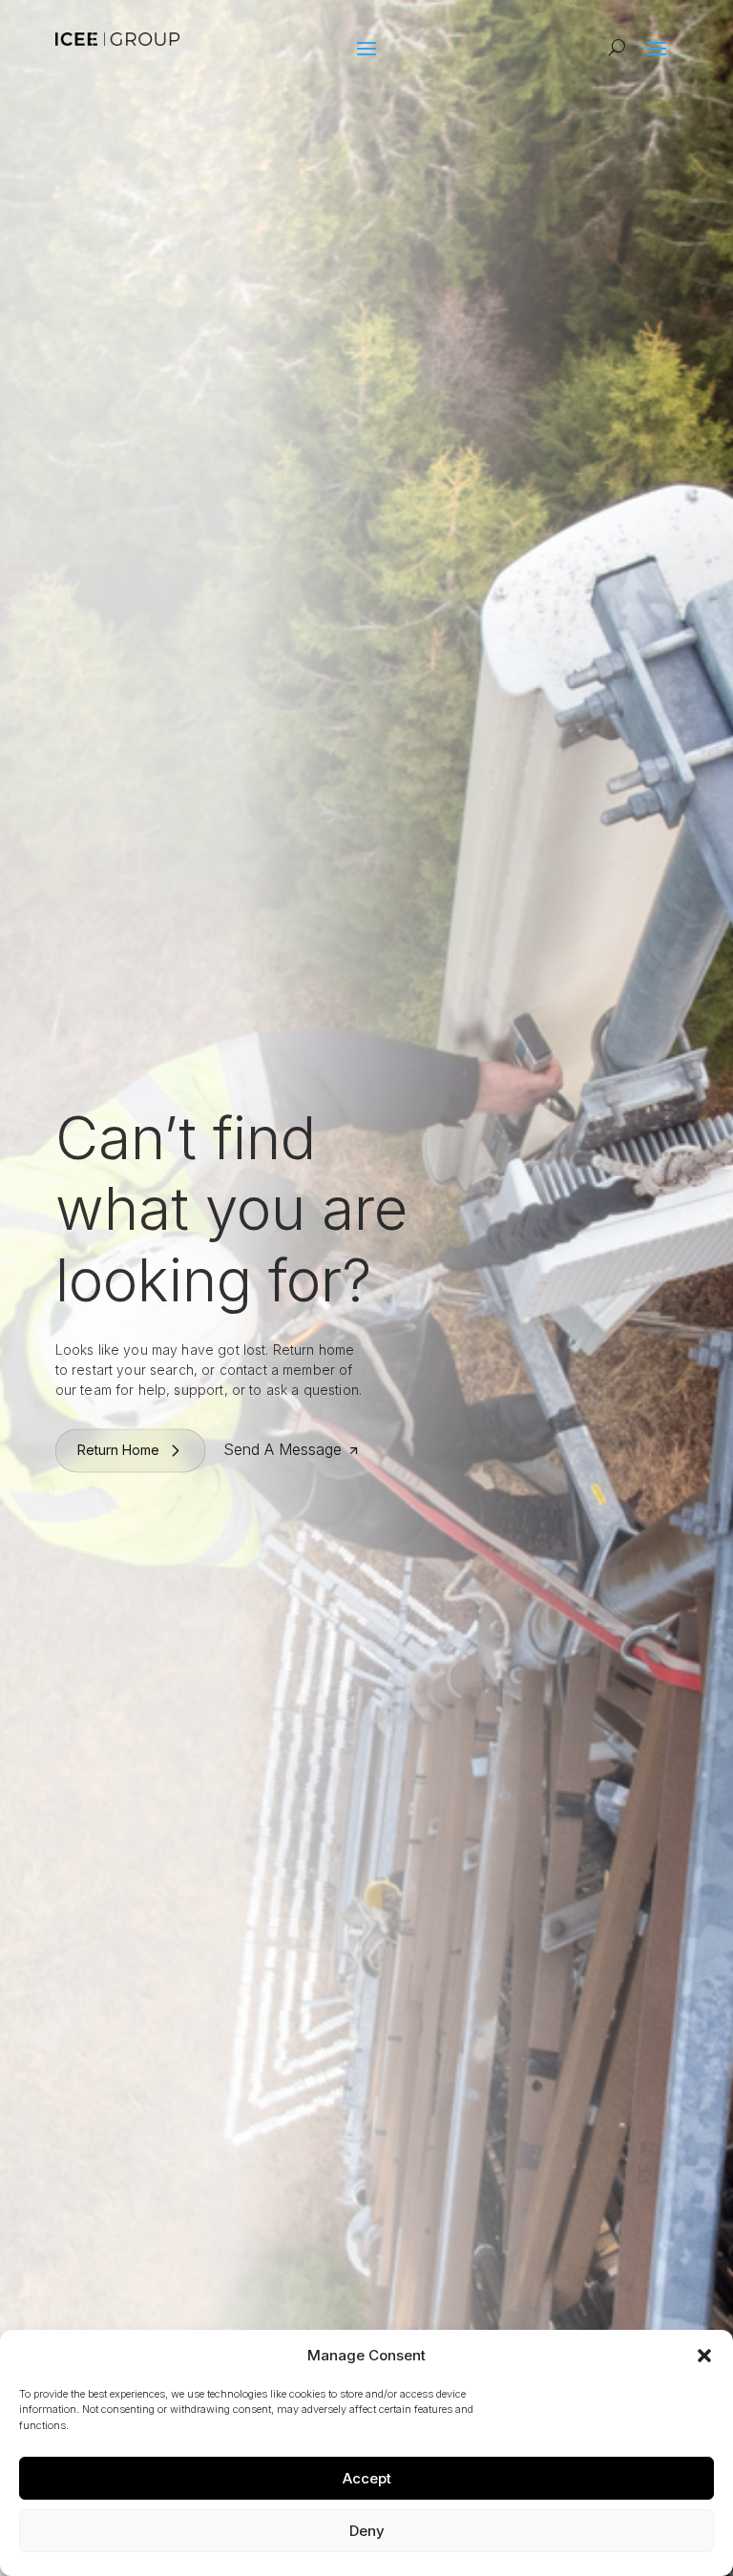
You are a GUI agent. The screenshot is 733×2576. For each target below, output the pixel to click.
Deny (367, 2531)
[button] (704, 2356)
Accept (367, 2478)
